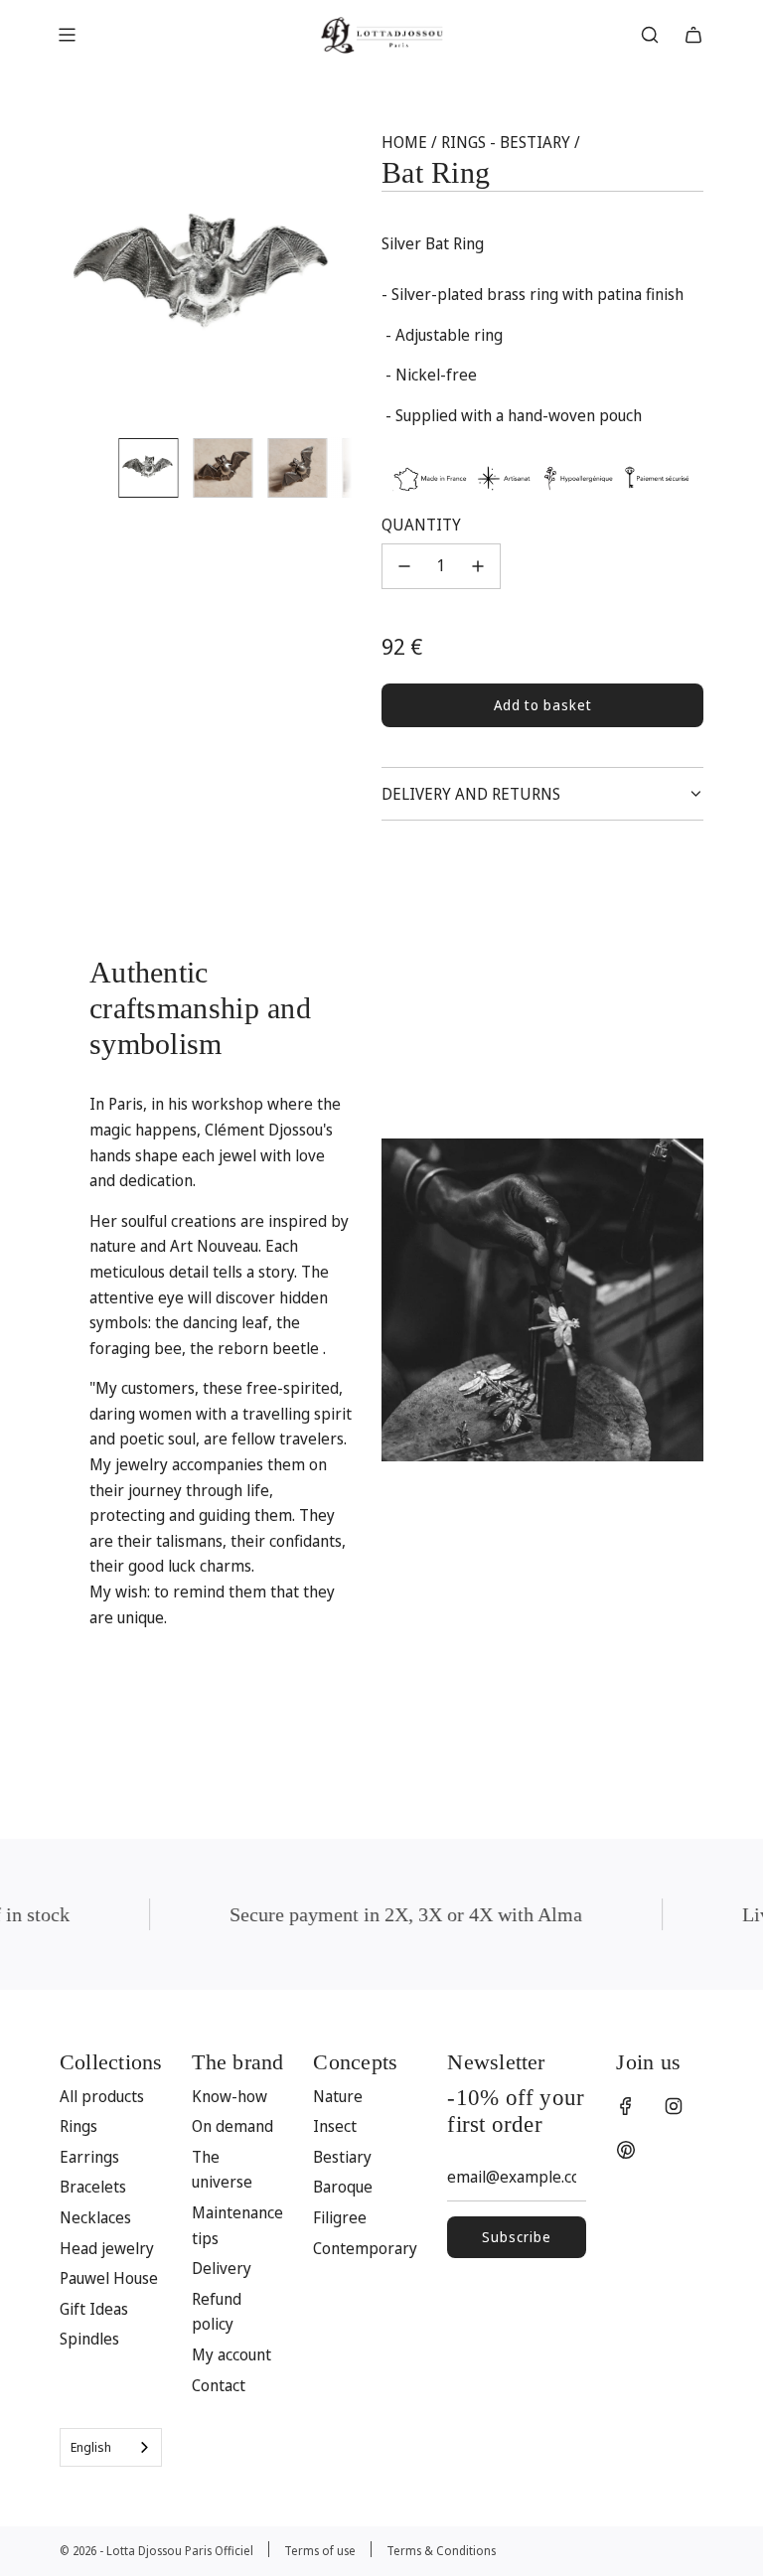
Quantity (421, 525)
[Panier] (693, 35)
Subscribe (517, 2237)
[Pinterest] (626, 2150)
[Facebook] (626, 2106)
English (91, 2447)
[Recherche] (650, 35)
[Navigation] (67, 35)
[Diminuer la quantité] (404, 566)
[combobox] (111, 2447)
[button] (85, 276)
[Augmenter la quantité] (478, 566)
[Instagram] (674, 2106)
